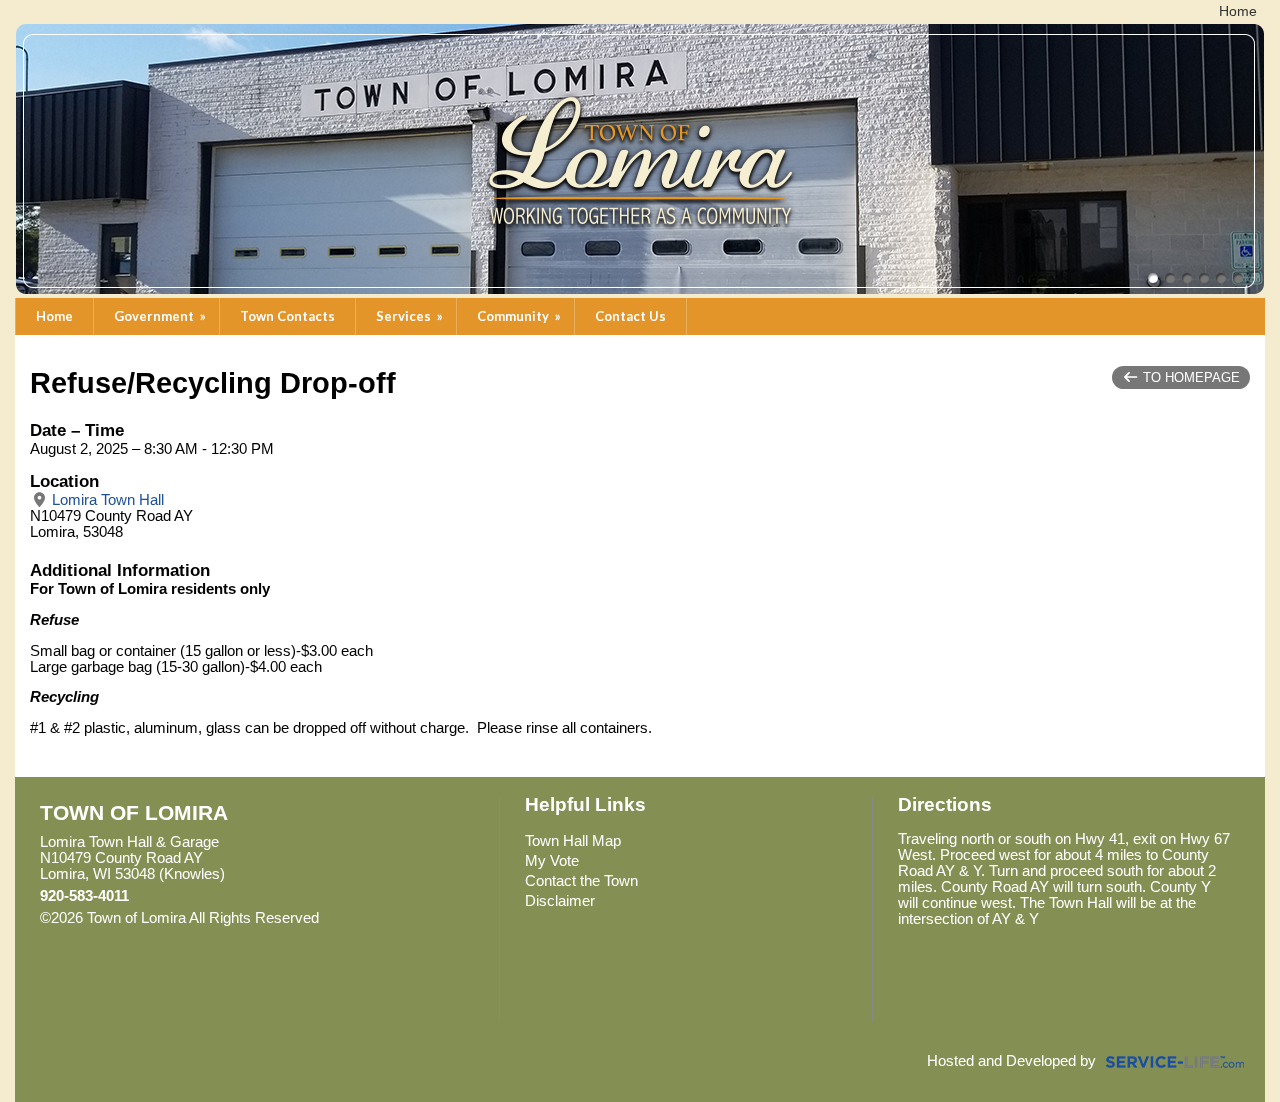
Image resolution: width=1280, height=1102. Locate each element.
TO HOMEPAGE (1189, 377)
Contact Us (630, 316)
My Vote (552, 861)
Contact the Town (581, 881)
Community (520, 316)
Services (411, 316)
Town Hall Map (573, 841)
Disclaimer (560, 901)
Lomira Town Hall (106, 500)
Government (161, 316)
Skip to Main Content (406, 918)
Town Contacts (287, 316)
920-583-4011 (84, 896)
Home (54, 316)
